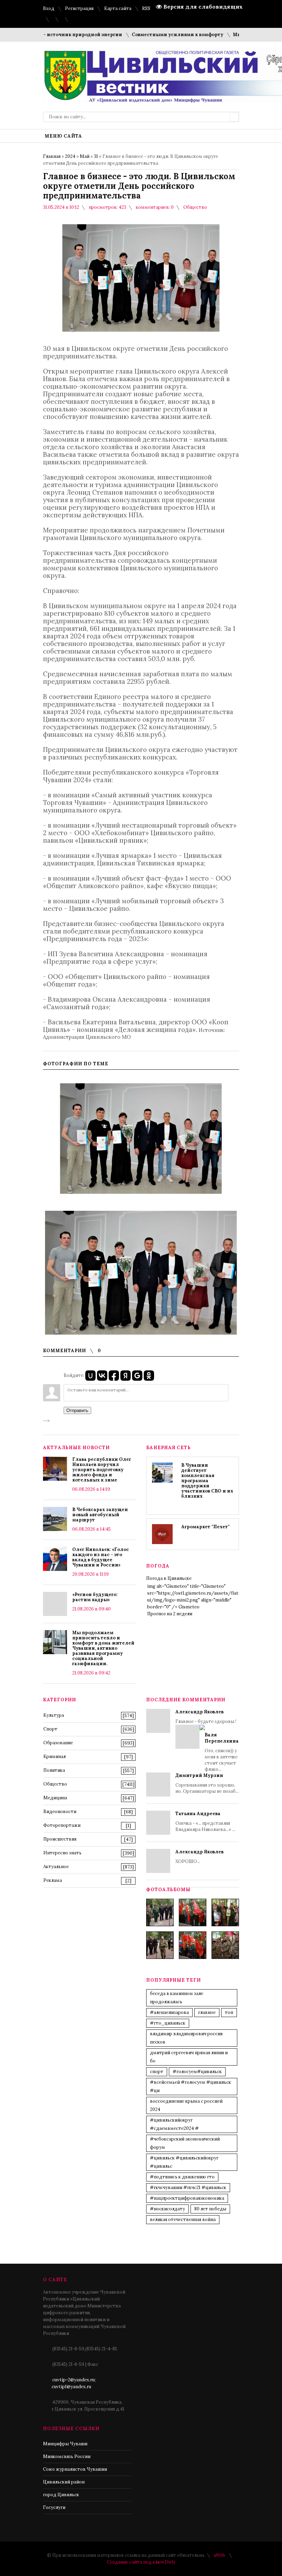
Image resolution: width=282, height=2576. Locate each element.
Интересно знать (62, 1853)
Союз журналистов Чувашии (75, 2469)
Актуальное (56, 1867)
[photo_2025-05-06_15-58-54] (193, 1945)
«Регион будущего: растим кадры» (95, 1597)
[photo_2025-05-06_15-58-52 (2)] (225, 1912)
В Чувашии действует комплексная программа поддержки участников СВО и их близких (207, 1481)
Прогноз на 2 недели (170, 1614)
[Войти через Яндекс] (126, 1376)
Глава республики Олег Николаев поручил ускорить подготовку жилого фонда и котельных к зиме (102, 1470)
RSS (146, 8)
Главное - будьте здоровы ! (207, 1740)
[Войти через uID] (90, 1376)
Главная (52, 156)
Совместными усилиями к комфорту (153, 35)
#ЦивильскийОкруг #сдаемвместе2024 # (174, 2124)
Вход (49, 8)
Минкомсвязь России (67, 2456)
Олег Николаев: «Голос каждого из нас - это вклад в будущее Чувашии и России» (101, 1557)
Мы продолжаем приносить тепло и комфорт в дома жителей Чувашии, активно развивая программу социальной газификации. (103, 1648)
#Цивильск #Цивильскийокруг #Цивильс (184, 2162)
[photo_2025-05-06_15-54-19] (160, 1912)
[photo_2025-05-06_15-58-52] (193, 1912)
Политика (54, 1770)
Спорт (50, 1729)
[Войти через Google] (137, 1376)
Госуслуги (54, 2507)
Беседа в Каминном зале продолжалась (177, 1998)
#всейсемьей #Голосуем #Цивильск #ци (191, 2086)
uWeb (220, 2555)
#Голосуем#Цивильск (197, 2072)
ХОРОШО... (199, 1857)
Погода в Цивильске (169, 1578)
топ (229, 2012)
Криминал (55, 1756)
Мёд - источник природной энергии (52, 35)
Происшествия (60, 1839)
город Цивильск (61, 2495)
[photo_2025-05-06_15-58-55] (225, 1945)
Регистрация (79, 8)
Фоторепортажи (62, 1825)
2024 (70, 156)
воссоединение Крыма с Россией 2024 (186, 2105)
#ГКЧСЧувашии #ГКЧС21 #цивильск (188, 2187)
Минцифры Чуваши (65, 2444)
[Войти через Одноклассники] (149, 1376)
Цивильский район (64, 2482)
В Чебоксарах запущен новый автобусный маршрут (100, 1515)
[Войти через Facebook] (114, 1376)
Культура (54, 1715)
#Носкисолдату (167, 2209)
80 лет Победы (210, 2209)
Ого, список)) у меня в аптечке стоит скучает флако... (222, 1752)
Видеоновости (60, 1812)
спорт (157, 2072)
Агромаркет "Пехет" (205, 1527)
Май (85, 156)
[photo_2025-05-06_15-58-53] (160, 1945)
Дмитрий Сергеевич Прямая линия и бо (189, 2057)
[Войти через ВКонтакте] (102, 1376)
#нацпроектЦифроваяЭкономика (187, 2198)
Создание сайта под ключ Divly (141, 2562)
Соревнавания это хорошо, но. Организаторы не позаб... (207, 1783)
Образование (58, 1743)
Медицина (55, 1798)
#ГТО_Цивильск (168, 2023)
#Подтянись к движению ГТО (182, 2177)
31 (96, 156)
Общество (195, 207)
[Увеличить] (141, 1139)
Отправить (77, 1410)
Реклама (53, 1880)
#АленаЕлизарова (169, 2012)
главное (207, 2012)
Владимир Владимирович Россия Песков (186, 2038)
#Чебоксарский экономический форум (185, 2143)
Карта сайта (118, 8)
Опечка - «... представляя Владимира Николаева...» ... (205, 1821)
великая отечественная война (183, 2219)
